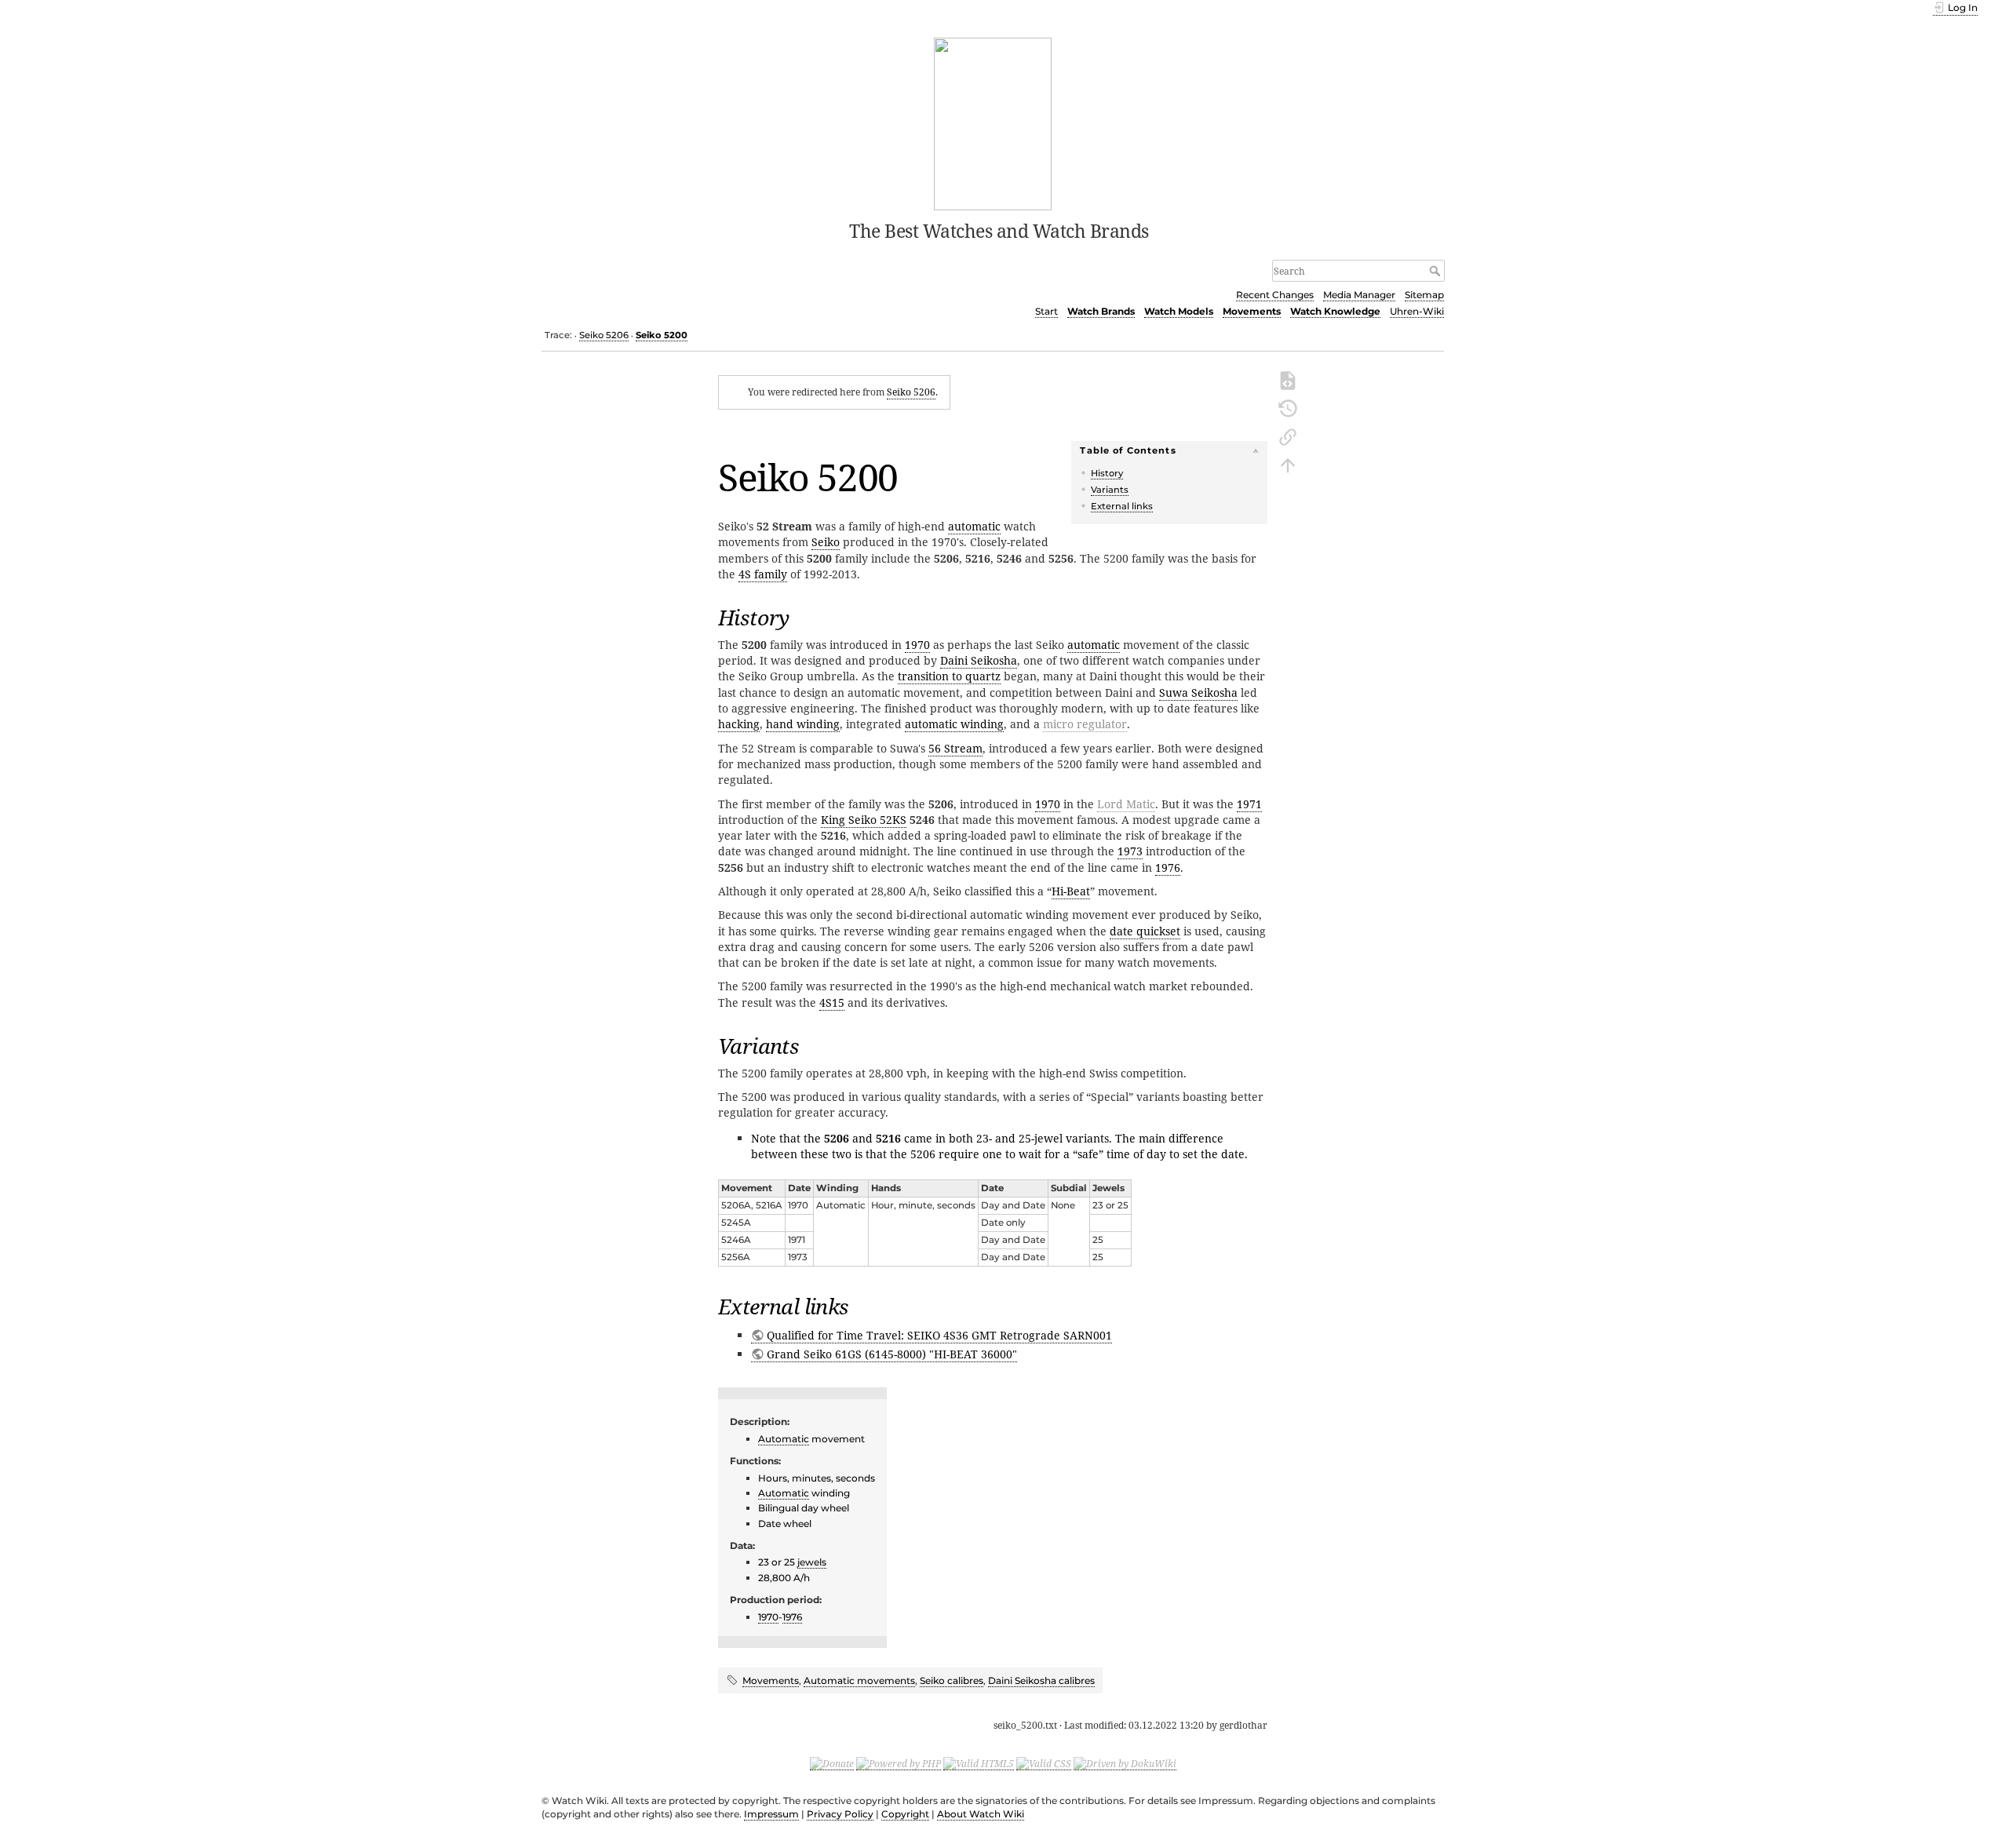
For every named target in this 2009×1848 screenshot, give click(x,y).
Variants (1110, 490)
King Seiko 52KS (864, 820)
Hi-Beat (1071, 891)
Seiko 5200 (662, 335)
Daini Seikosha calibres (1041, 1680)
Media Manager (1359, 295)
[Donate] (832, 1763)
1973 (1130, 851)
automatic (974, 526)
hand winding (803, 724)
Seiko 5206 (604, 335)
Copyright (905, 1814)
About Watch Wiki (981, 1814)
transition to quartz (949, 676)
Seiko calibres (952, 1680)
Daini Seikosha (979, 660)
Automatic (784, 1439)
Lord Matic (1126, 804)
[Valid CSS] (1044, 1763)
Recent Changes (1275, 295)
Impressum (771, 1814)
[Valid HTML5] (979, 1763)
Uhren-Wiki (1417, 311)
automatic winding (954, 724)
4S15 (832, 1002)
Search (1437, 271)
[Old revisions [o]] (1288, 407)
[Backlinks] (1288, 436)
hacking (739, 724)
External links (1122, 506)
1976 (1168, 868)
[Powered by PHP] (899, 1763)
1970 (917, 645)
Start (1046, 311)
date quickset (1145, 931)
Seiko (826, 542)
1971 (1249, 804)
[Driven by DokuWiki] (1125, 1763)
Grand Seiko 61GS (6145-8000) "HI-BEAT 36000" (892, 1354)
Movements (1252, 311)
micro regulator (1085, 724)
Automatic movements (859, 1680)
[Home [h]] (993, 122)
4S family (763, 574)
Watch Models (1179, 311)
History (1107, 473)
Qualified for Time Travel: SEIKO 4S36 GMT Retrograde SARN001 (939, 1335)
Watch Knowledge (1335, 311)
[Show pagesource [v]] (1288, 379)
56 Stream (955, 748)
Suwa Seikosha (1198, 693)
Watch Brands (1101, 311)
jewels (812, 1562)
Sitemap (1424, 295)
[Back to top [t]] (1288, 464)
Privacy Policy (840, 1814)
